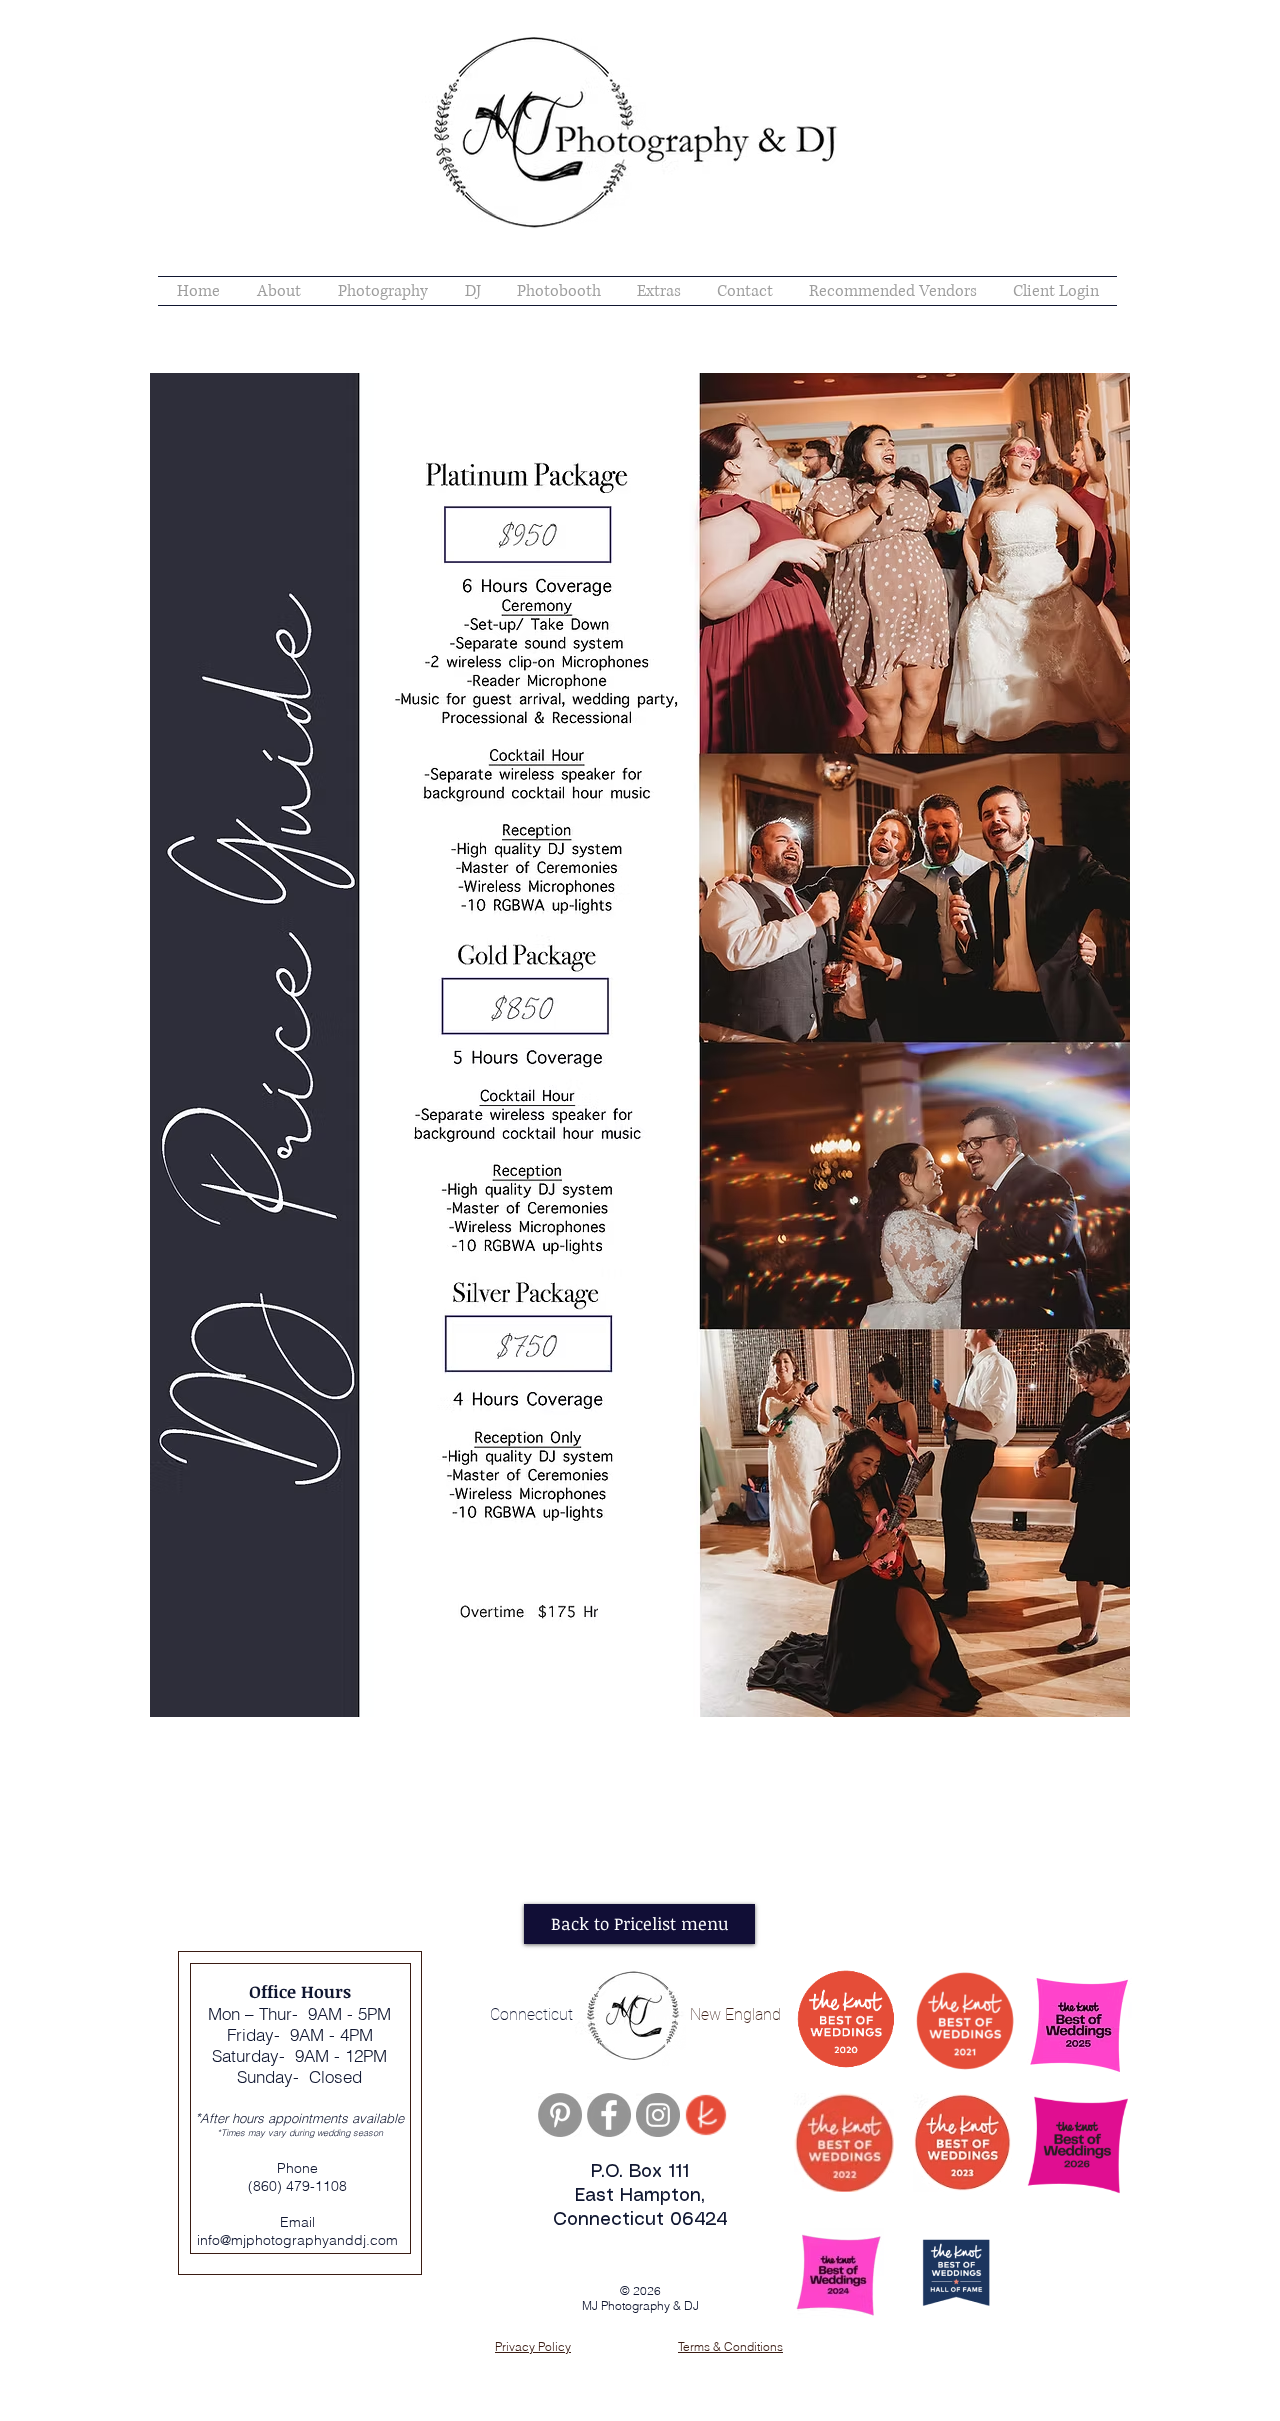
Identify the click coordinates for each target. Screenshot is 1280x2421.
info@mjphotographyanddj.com (297, 2240)
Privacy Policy (533, 2346)
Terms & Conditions (730, 2346)
